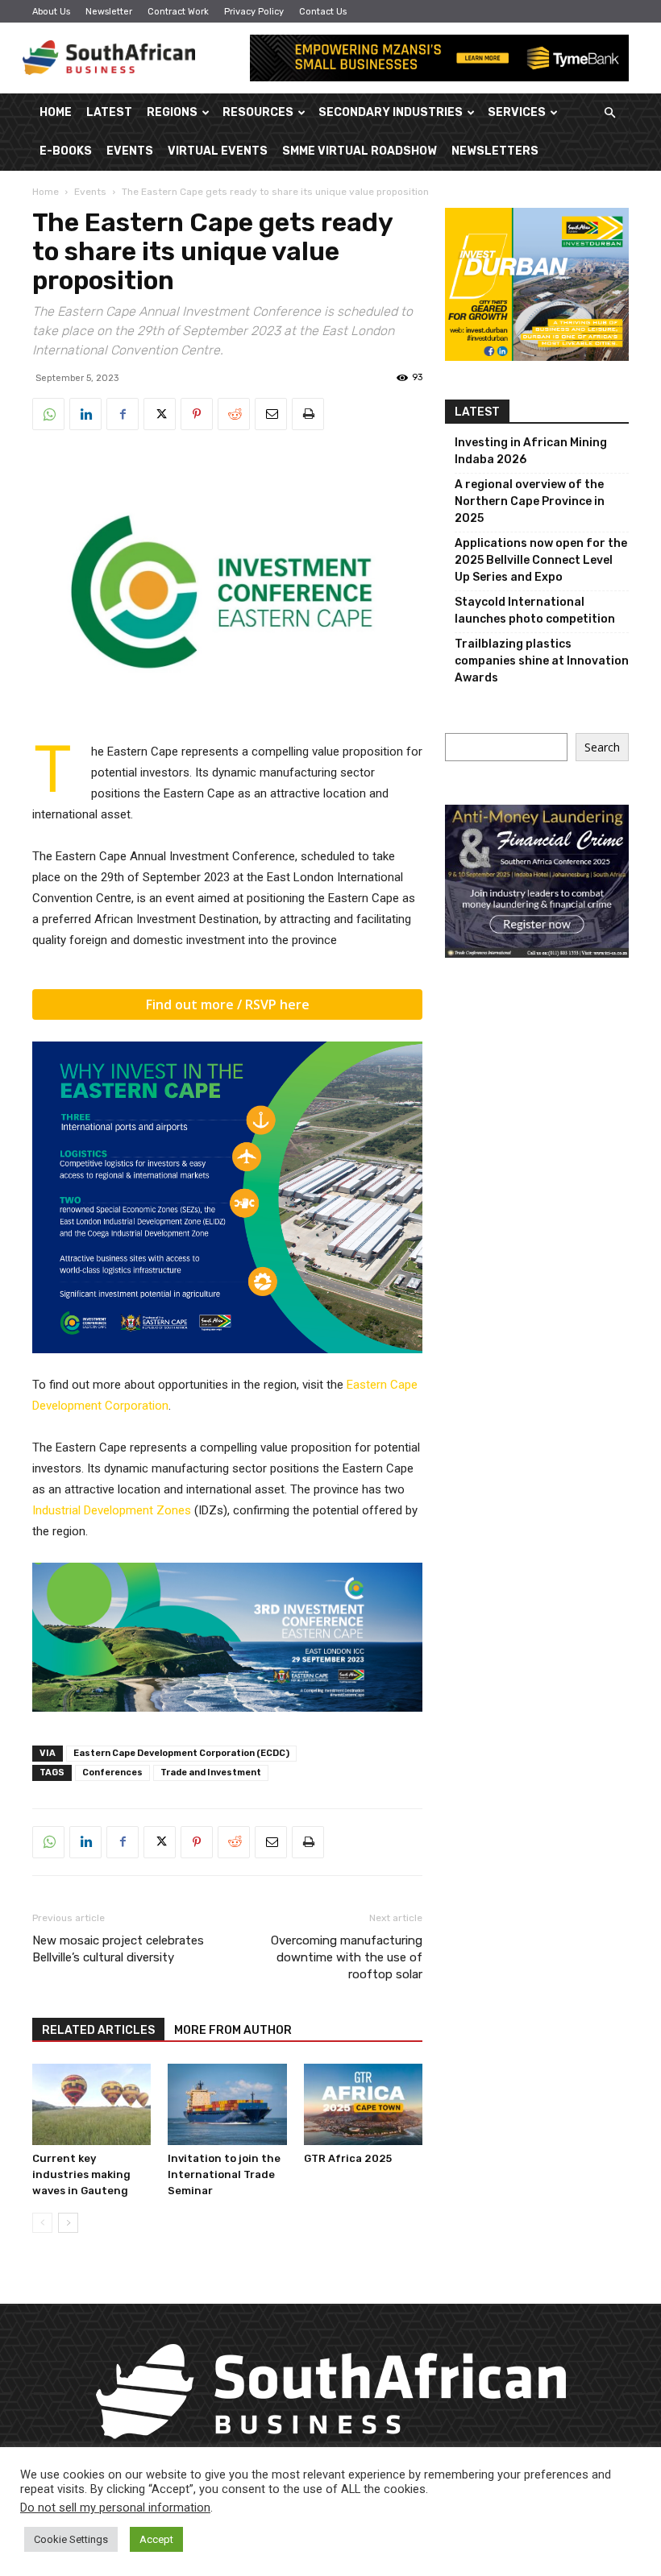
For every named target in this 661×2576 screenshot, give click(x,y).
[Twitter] (160, 414)
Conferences (112, 1773)
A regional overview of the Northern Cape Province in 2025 (530, 501)
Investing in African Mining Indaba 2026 (531, 451)
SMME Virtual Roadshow (360, 151)
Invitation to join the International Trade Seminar (224, 2174)
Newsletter (109, 12)
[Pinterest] (197, 414)
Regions (172, 112)
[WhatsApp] (48, 414)
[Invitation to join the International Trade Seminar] (227, 2104)
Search (602, 747)
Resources (258, 112)
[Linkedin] (85, 414)
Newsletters (495, 151)
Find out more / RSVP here (228, 1004)
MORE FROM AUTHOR (233, 2030)
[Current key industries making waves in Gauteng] (91, 2104)
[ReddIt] (234, 414)
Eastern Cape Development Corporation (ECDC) (181, 1753)
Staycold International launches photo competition (535, 611)
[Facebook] (123, 414)
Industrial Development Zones (112, 1510)
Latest (109, 112)
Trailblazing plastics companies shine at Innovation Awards (542, 661)
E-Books (66, 151)
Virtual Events (218, 151)
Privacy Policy (254, 12)
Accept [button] (156, 2539)
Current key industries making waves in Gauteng (81, 2174)
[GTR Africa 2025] (363, 2104)
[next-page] (68, 2223)
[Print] (308, 414)
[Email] (271, 414)
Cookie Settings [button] (71, 2539)
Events (130, 151)
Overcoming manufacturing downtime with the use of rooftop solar (347, 1957)
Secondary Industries (391, 112)
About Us (51, 12)
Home (56, 112)
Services (517, 112)
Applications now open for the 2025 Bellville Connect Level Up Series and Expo (541, 560)
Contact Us (323, 12)
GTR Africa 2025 (348, 2158)
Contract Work (178, 12)
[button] (609, 113)
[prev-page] (42, 2223)
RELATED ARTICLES (98, 2030)
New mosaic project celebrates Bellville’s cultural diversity (118, 1949)
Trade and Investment (211, 1773)
